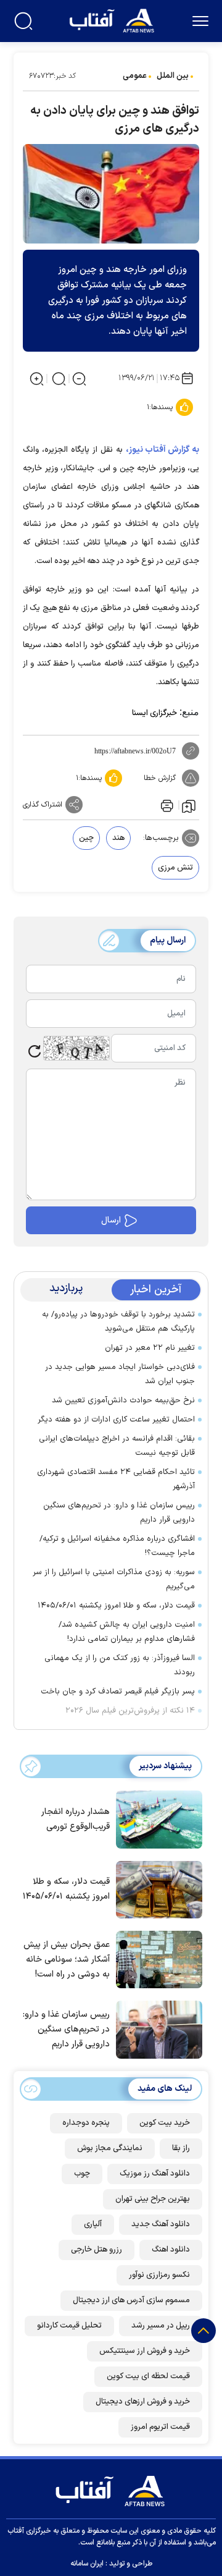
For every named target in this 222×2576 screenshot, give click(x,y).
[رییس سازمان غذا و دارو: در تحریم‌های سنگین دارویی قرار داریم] (156, 2028)
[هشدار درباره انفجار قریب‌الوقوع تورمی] (156, 1818)
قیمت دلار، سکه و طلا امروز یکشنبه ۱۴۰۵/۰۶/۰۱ (116, 1606)
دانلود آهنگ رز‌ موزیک (155, 2174)
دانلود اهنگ (171, 2250)
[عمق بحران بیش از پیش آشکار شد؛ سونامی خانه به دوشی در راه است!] (156, 1959)
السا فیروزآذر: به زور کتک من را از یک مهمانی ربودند (120, 1665)
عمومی (135, 76)
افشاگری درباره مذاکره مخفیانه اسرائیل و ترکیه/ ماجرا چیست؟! (117, 1546)
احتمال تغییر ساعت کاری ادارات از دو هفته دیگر (116, 1420)
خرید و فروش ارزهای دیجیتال (143, 2402)
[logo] (113, 19)
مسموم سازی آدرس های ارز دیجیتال (131, 2300)
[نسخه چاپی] (166, 805)
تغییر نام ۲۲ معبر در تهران (150, 1348)
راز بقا (181, 2148)
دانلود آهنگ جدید (161, 2224)
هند (118, 838)
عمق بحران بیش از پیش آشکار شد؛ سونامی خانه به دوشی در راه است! (67, 1960)
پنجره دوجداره (86, 2123)
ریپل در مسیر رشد (161, 2326)
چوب (82, 2174)
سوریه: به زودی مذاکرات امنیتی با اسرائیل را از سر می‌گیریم (114, 1579)
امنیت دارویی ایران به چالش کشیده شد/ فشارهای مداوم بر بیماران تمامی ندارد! (127, 1632)
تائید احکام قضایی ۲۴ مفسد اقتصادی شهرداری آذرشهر (116, 1479)
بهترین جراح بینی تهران (153, 2199)
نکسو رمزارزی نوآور (159, 2275)
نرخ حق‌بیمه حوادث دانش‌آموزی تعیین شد (123, 1400)
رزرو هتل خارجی (97, 2250)
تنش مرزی (175, 868)
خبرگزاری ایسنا (154, 713)
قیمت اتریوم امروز (160, 2427)
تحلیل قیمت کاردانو (69, 2326)
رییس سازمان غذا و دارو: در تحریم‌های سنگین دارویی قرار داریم (119, 1513)
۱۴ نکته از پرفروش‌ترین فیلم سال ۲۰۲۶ (130, 1711)
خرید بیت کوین (165, 2123)
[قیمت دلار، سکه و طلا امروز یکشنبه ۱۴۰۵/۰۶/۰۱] (156, 1889)
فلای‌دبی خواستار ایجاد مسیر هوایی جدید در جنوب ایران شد (120, 1374)
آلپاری (93, 2224)
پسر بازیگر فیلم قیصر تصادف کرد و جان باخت (118, 1692)
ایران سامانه (87, 2564)
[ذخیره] (189, 805)
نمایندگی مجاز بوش (110, 2148)
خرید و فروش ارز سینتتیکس (145, 2351)
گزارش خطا (160, 778)
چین (86, 838)
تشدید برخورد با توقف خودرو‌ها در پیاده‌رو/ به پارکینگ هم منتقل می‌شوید (118, 1322)
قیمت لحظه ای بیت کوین (148, 2376)
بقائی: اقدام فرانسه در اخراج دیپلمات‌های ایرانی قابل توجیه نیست (117, 1446)
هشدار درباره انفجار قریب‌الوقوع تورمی (76, 1819)
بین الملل (173, 76)
